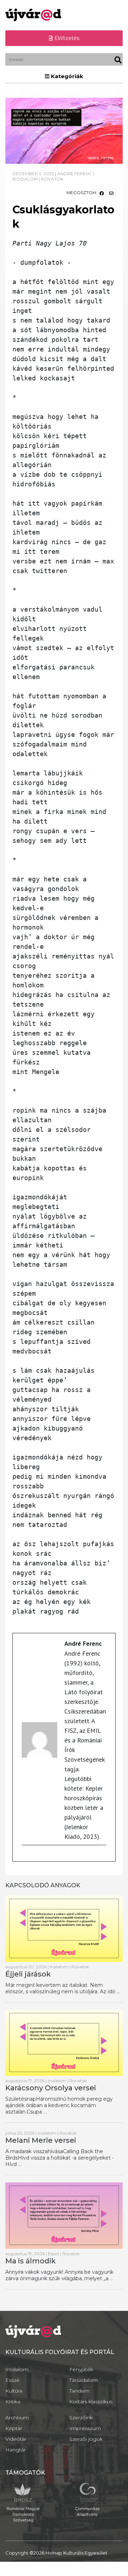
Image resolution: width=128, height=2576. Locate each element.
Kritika (13, 2402)
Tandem (79, 2391)
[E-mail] (25, 1856)
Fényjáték (81, 2369)
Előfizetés (66, 38)
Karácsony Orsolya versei (51, 2088)
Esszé (12, 2380)
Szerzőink (81, 2418)
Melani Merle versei (41, 2140)
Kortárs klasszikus (91, 2402)
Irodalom (17, 2369)
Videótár (16, 2439)
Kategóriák (66, 76)
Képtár (14, 2428)
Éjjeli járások (28, 1974)
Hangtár (15, 2450)
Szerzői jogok (86, 2439)
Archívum (17, 2418)
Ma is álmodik (31, 2261)
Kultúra (14, 2391)
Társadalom (84, 2380)
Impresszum (85, 2428)
